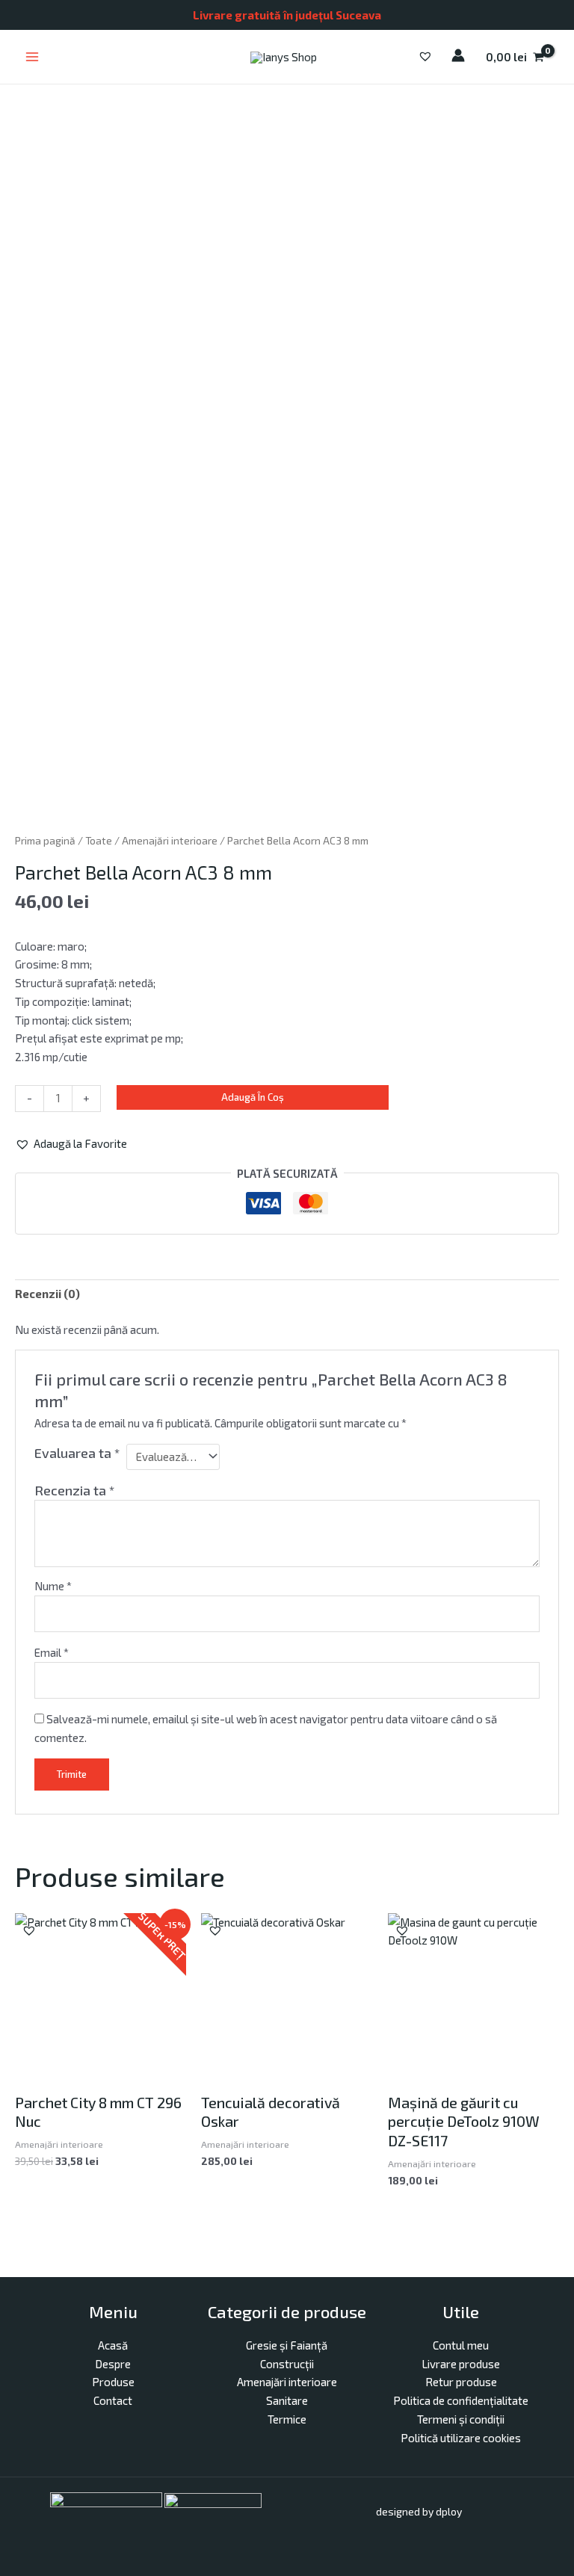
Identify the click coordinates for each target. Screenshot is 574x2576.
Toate (99, 840)
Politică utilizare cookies (461, 2438)
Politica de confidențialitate (461, 2400)
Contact (113, 2400)
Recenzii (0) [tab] (47, 1294)
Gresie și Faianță (287, 2345)
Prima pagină (45, 840)
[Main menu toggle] (32, 57)
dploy (449, 2511)
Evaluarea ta (77, 1453)
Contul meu (461, 2345)
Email (52, 1652)
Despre (113, 2364)
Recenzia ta (74, 1490)
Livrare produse (461, 2364)
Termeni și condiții (461, 2419)
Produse (113, 2382)
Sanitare (287, 2400)
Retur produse (461, 2382)
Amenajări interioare (170, 840)
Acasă (113, 2345)
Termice (287, 2419)
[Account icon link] (458, 55)
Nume (53, 1586)
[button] (71, 1144)
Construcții (287, 2364)
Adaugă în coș (253, 1097)
